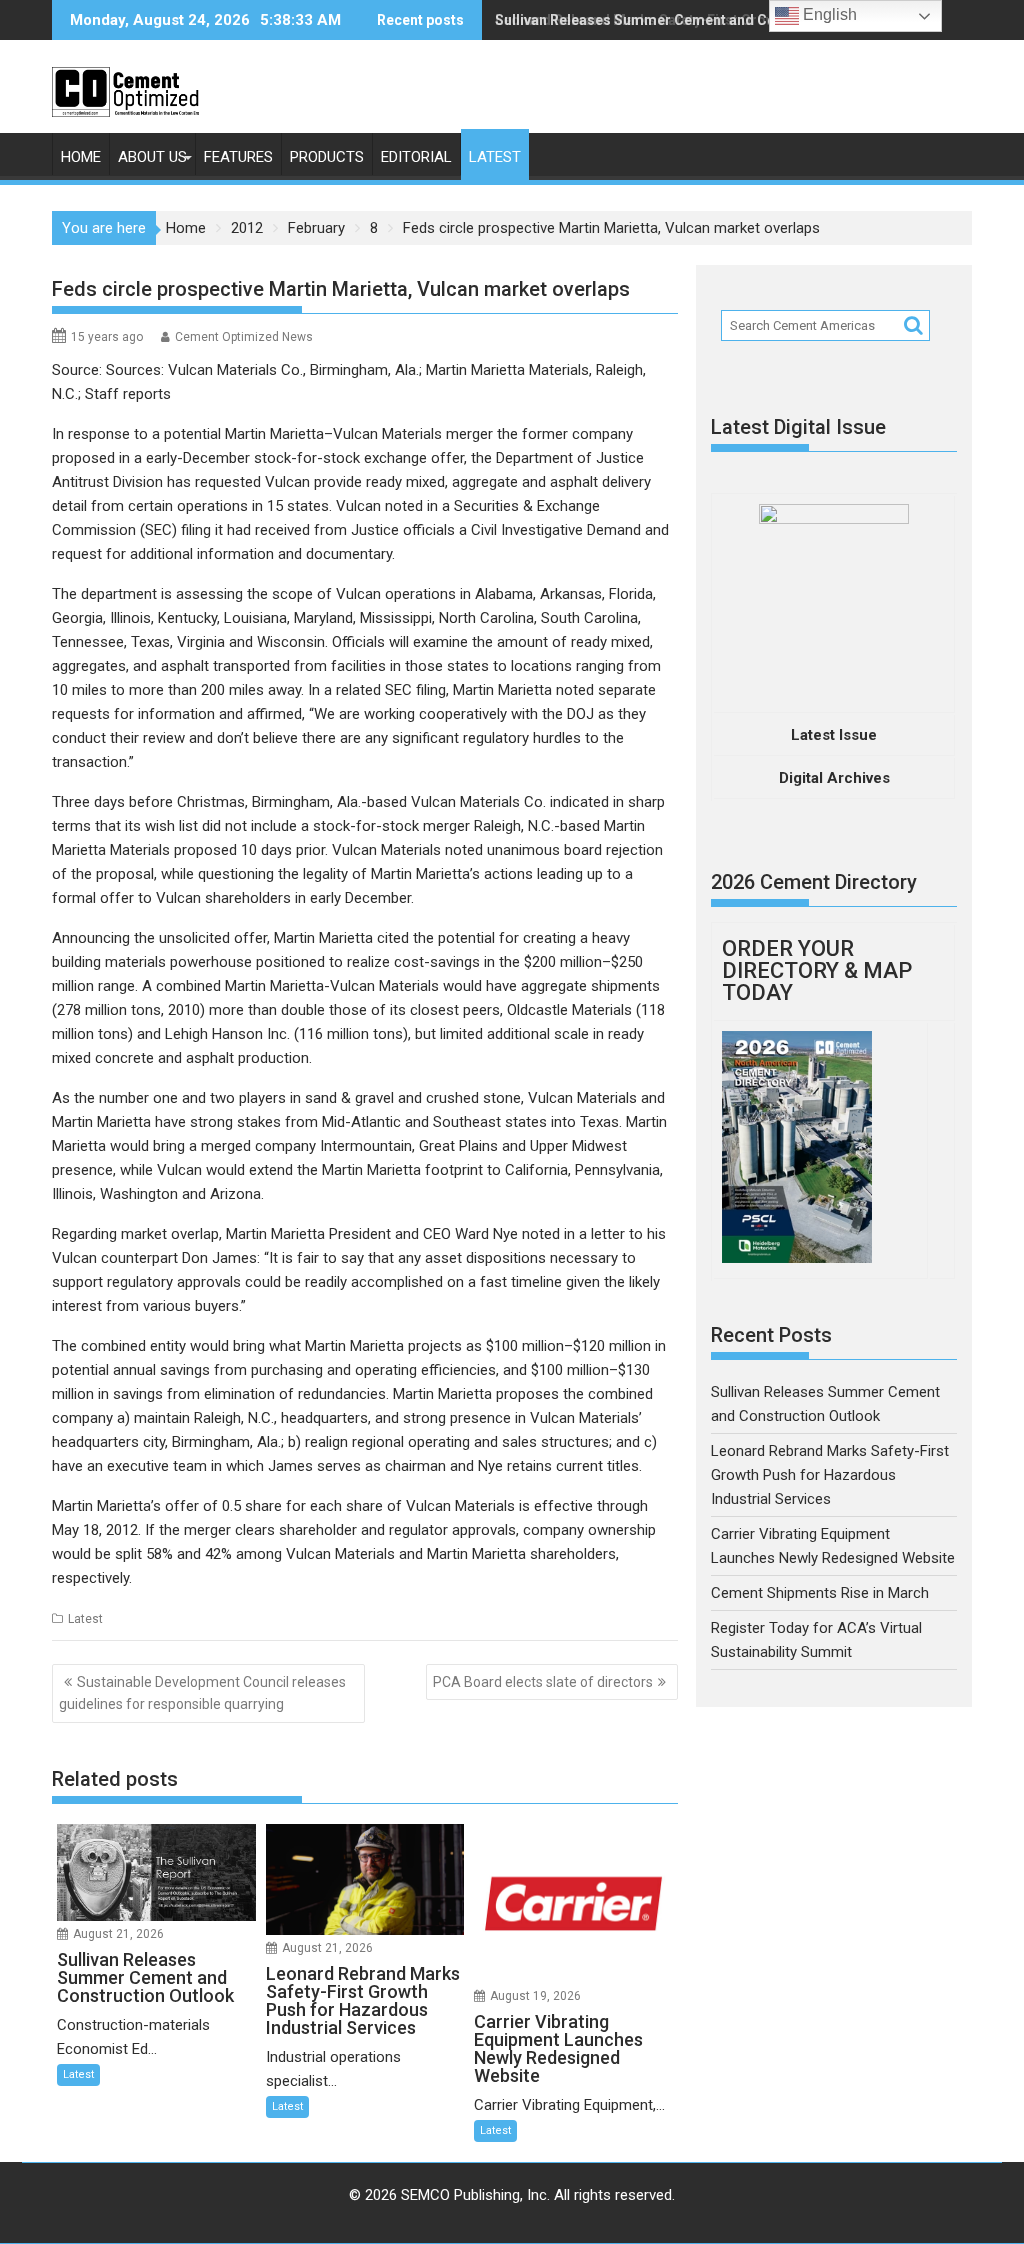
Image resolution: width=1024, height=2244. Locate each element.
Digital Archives (834, 778)
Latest (495, 157)
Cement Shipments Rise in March (820, 1593)
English (828, 14)
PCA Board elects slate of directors (543, 1682)
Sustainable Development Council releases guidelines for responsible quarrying (202, 1693)
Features (238, 157)
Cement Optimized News (244, 337)
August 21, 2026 (118, 1934)
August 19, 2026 (535, 1996)
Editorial (416, 157)
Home (81, 157)
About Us (152, 157)
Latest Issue (834, 735)
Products (327, 157)
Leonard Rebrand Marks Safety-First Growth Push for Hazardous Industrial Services (830, 1475)
